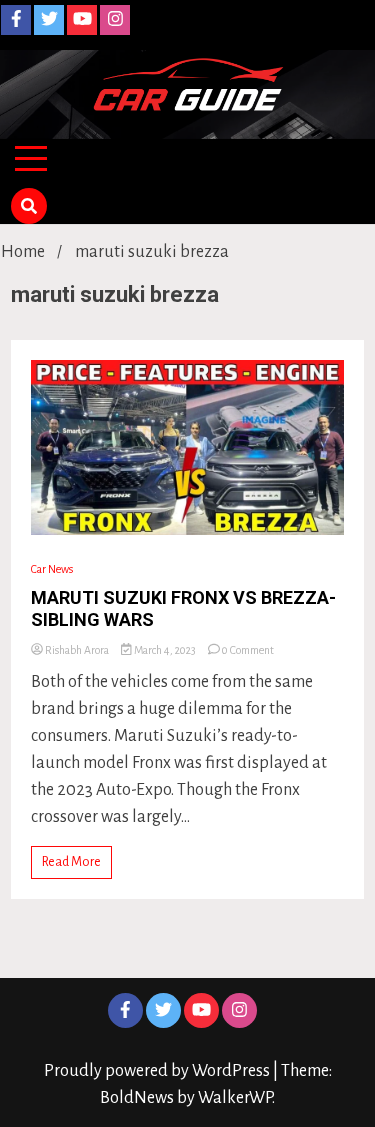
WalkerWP (235, 1098)
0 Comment (248, 650)
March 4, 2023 (165, 650)
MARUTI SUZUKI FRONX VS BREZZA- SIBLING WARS (183, 608)
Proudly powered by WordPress (158, 1071)
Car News (52, 569)
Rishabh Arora (77, 650)
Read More (71, 862)
